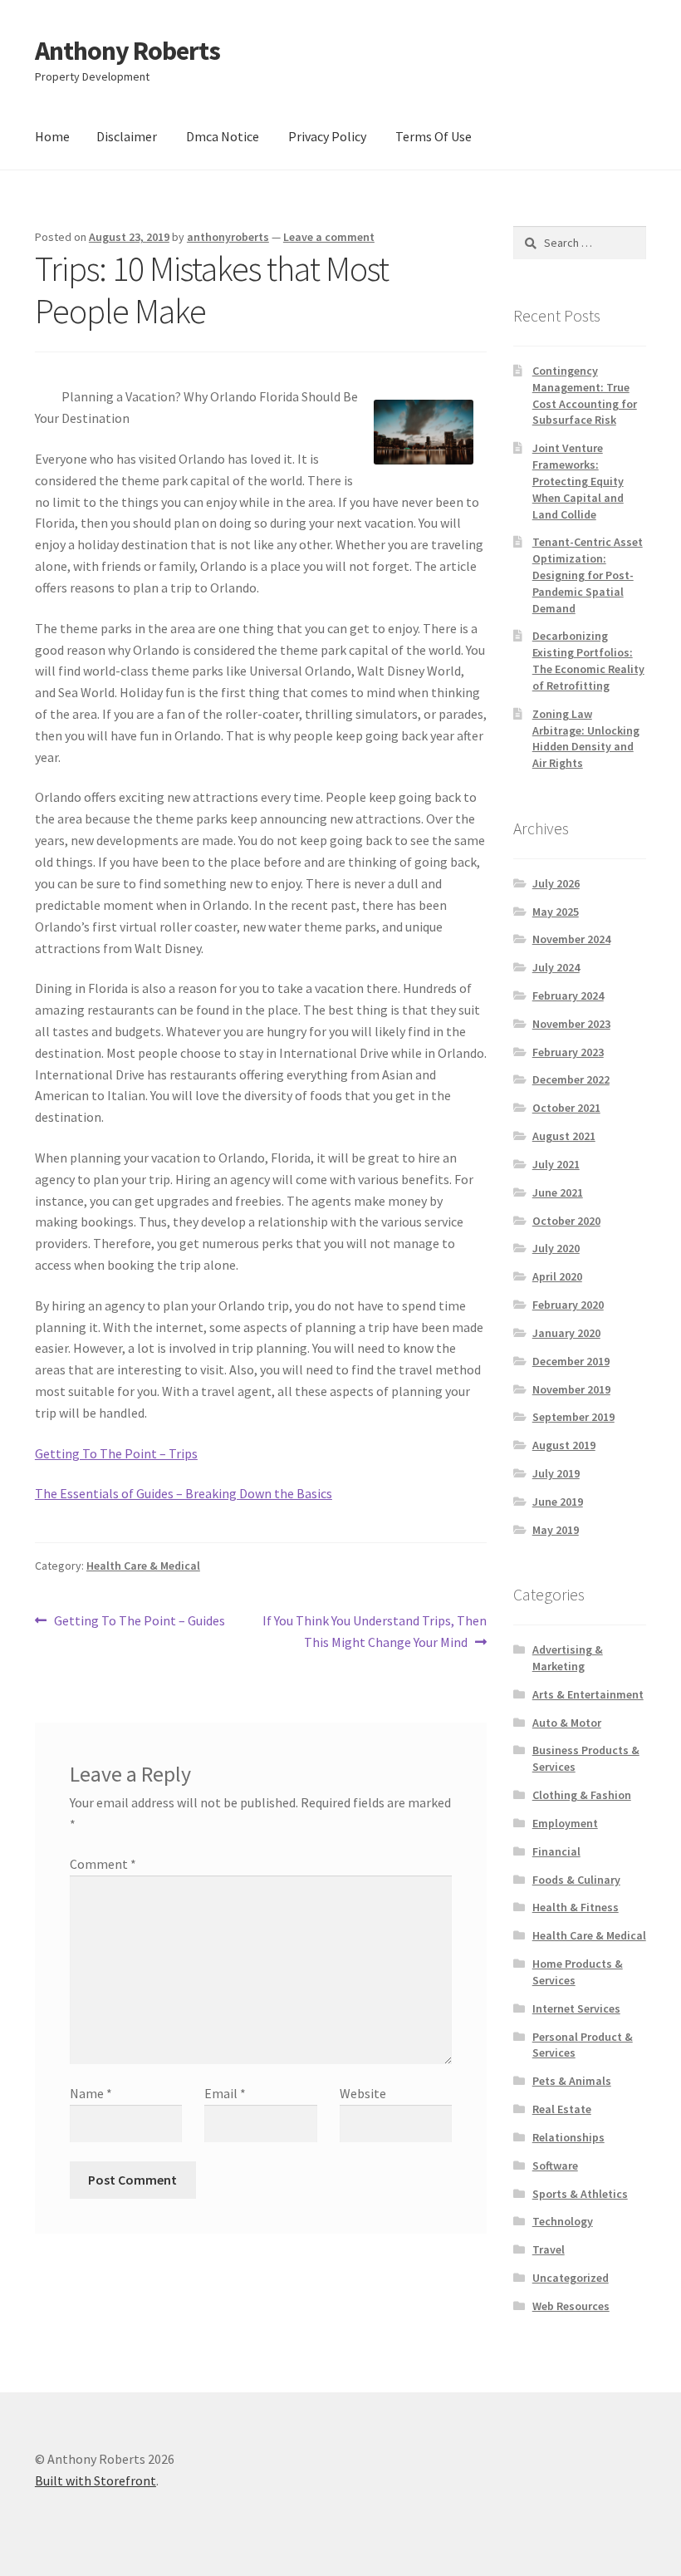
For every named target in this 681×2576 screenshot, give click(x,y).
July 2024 (556, 967)
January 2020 (566, 1333)
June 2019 (558, 1502)
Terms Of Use (434, 136)
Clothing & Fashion (582, 1795)
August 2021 (564, 1136)
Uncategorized (571, 2278)
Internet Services (576, 2008)
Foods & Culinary (576, 1880)
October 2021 (566, 1108)
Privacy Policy (327, 136)
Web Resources (571, 2306)
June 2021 (558, 1192)
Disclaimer (127, 136)
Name (91, 2093)
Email (225, 2093)
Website (363, 2093)
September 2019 (573, 1417)
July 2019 (556, 1473)
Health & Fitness (576, 1907)
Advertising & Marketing (568, 1658)
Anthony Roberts (127, 51)
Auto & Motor (567, 1723)
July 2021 (556, 1164)
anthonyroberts (228, 237)
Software (555, 2166)
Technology (563, 2221)
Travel (549, 2249)
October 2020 (566, 1221)
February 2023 (568, 1052)
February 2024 (568, 995)
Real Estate (562, 2109)
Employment (565, 1823)
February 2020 (568, 1305)
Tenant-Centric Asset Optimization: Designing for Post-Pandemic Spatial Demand (588, 575)
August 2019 (564, 1445)
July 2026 (556, 883)
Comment (103, 1864)
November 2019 (571, 1389)
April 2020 (557, 1276)
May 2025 (556, 912)
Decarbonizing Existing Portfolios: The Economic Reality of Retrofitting (588, 660)
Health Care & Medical (143, 1566)
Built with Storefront (96, 2480)
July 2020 (556, 1248)
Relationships (568, 2137)
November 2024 (571, 939)
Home (52, 136)
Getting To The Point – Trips (116, 1453)
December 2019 (571, 1361)
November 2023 (571, 1024)
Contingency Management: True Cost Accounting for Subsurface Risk (585, 395)
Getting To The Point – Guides (139, 1622)
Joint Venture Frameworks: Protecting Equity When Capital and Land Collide (578, 481)
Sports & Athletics (580, 2194)
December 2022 (571, 1079)
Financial (556, 1851)
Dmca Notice (223, 136)
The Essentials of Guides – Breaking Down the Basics (184, 1493)
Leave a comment (329, 237)
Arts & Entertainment (588, 1694)
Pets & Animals (572, 2081)
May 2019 (556, 1530)
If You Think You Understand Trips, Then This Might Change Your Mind (374, 1631)
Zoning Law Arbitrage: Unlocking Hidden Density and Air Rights (586, 738)
